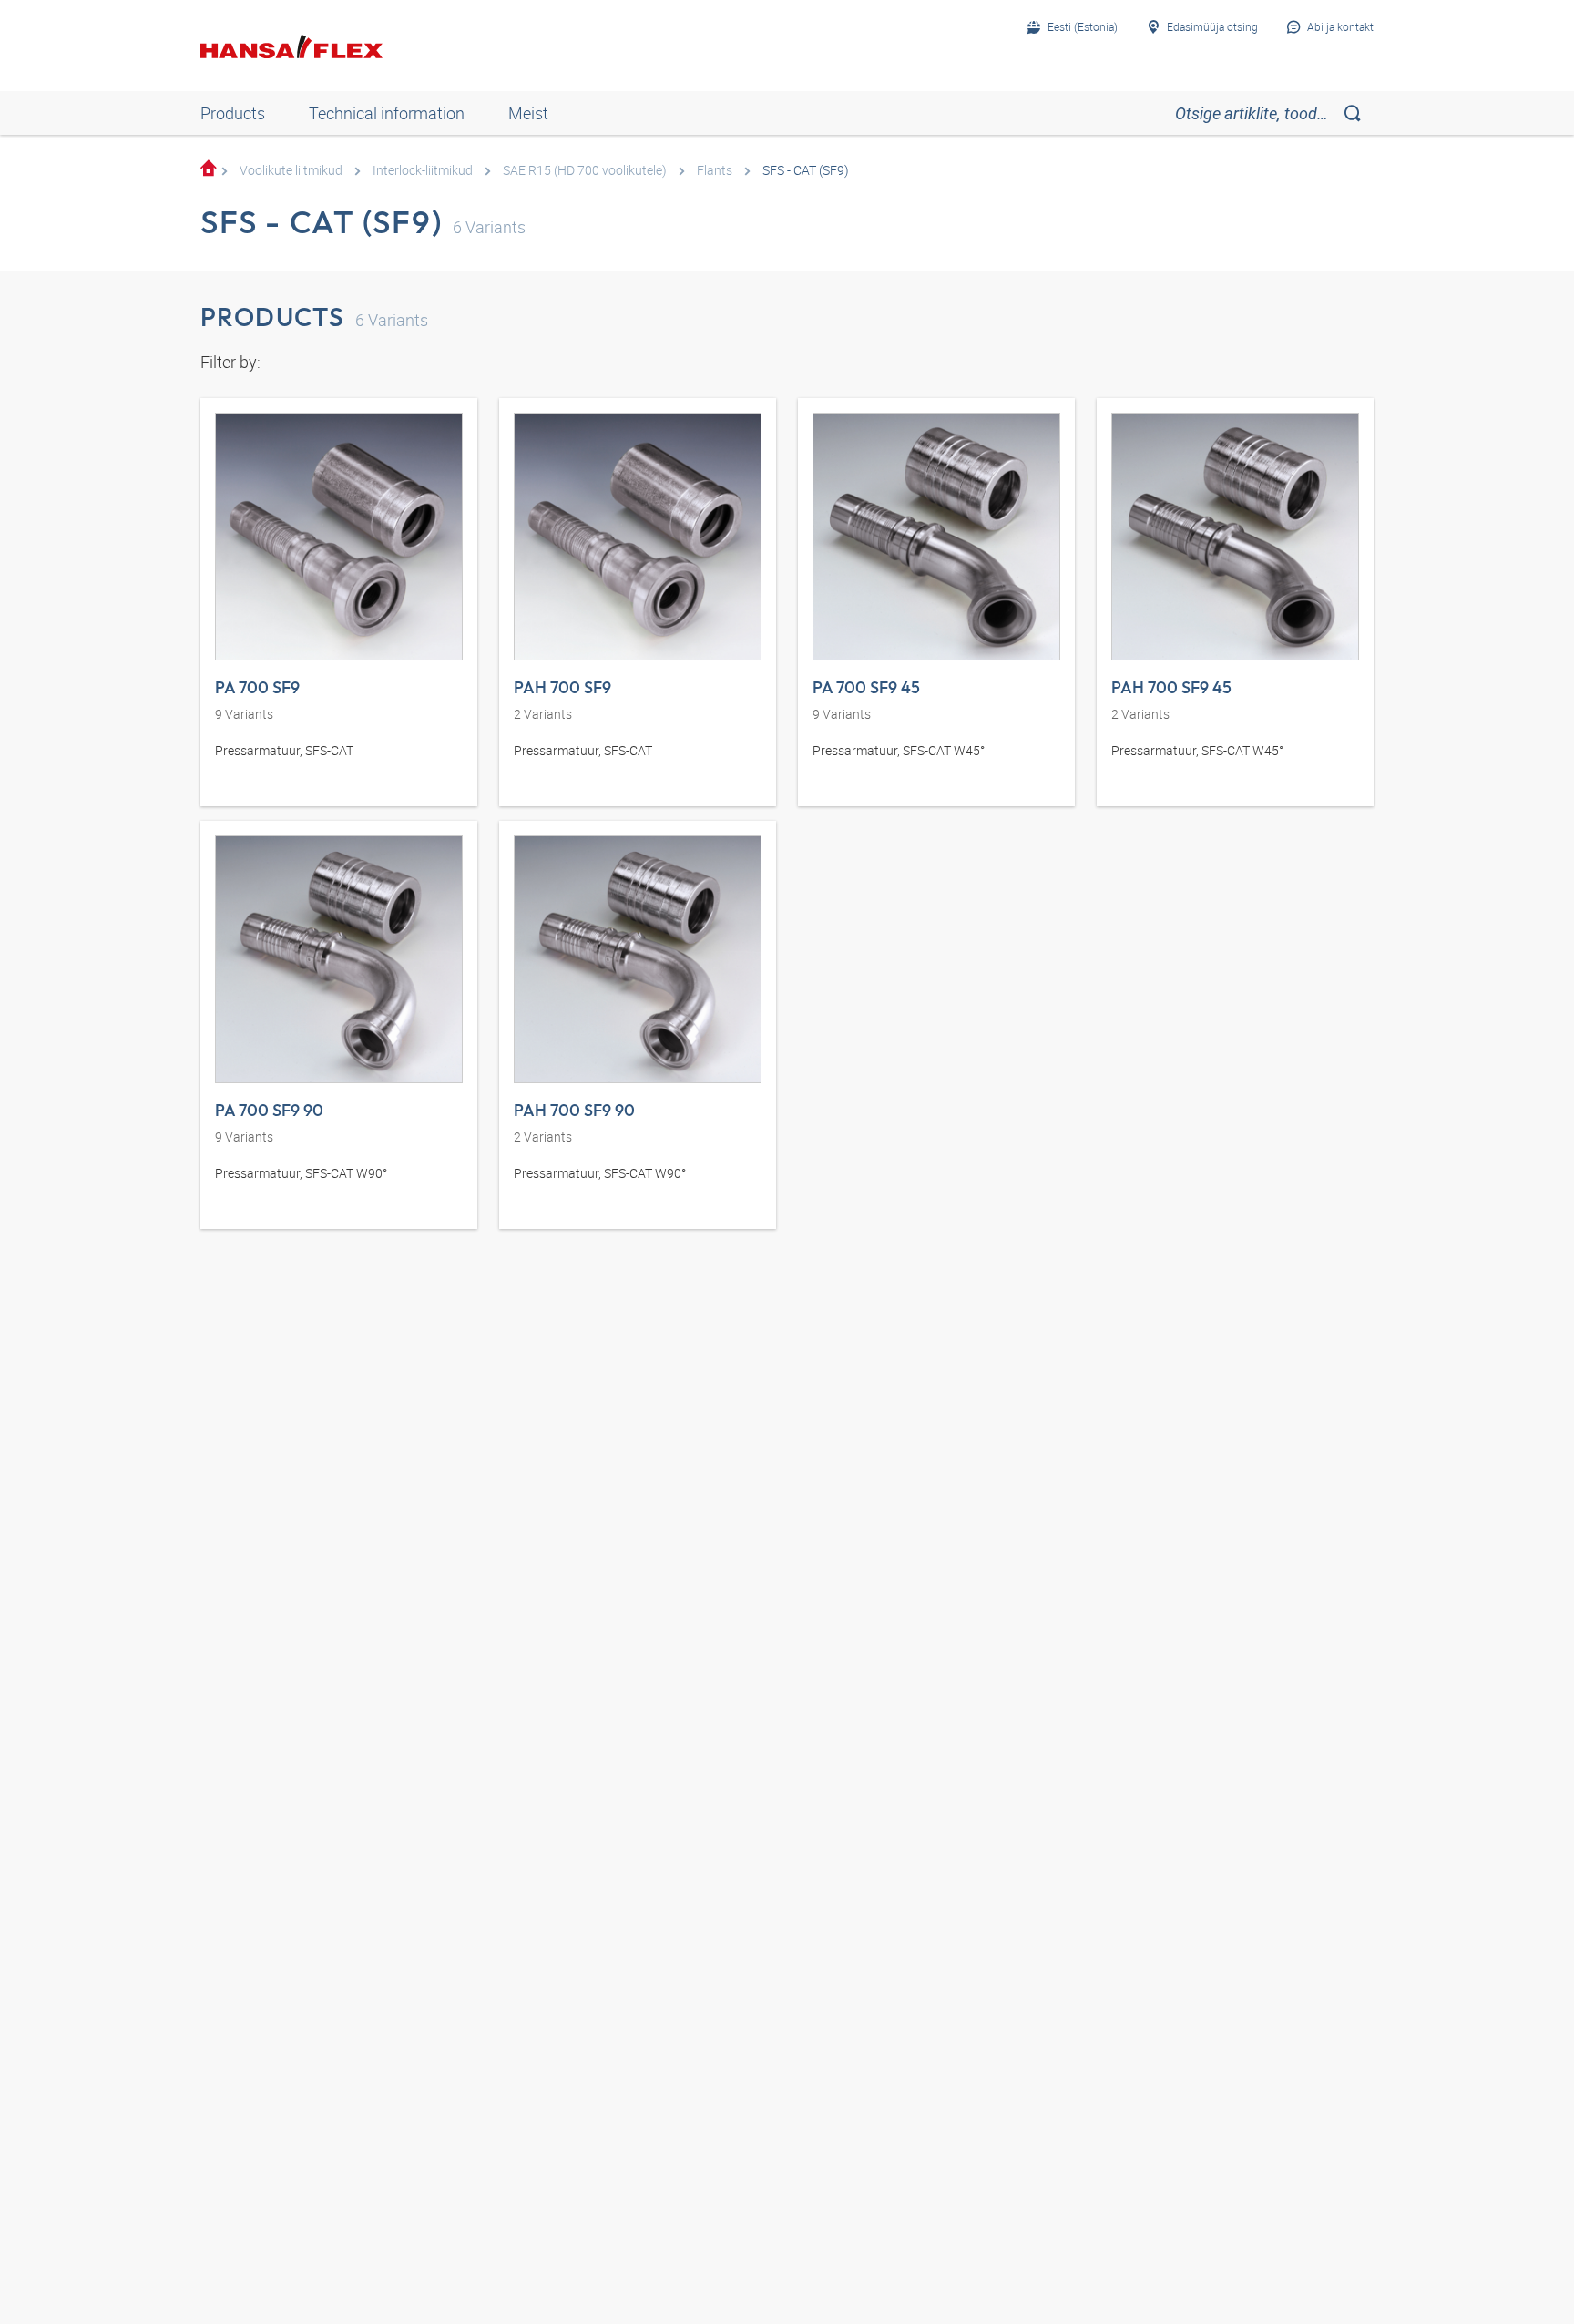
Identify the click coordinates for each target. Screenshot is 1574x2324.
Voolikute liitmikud (291, 170)
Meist (528, 113)
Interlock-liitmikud (423, 170)
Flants (715, 170)
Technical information (387, 113)
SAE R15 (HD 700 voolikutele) (585, 170)
